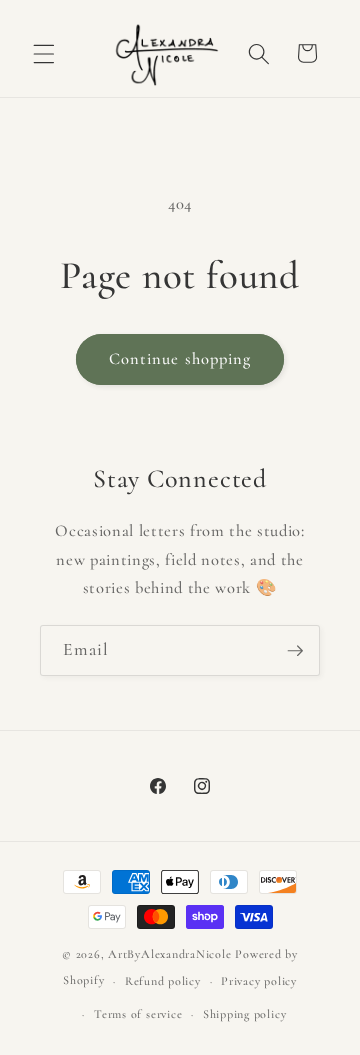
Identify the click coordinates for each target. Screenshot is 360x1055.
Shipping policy (245, 1014)
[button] (44, 53)
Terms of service (138, 1014)
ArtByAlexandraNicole (169, 954)
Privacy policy (259, 981)
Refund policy (163, 981)
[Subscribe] (295, 651)
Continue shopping (180, 359)
